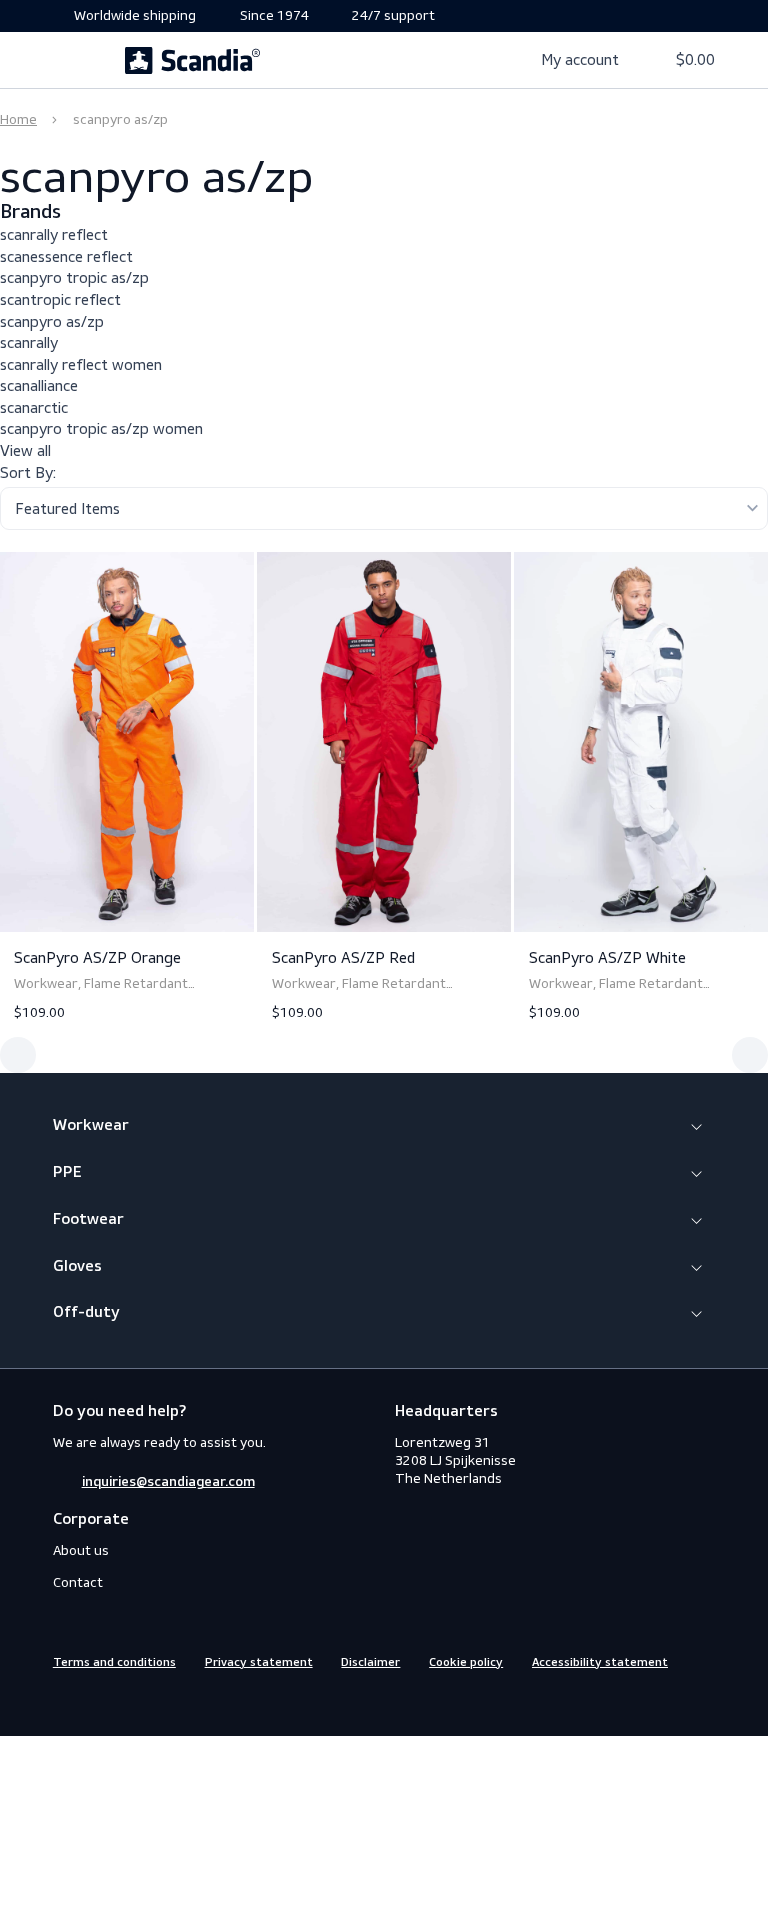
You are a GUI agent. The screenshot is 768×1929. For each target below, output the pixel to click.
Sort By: (28, 472)
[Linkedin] (136, 1703)
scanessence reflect (66, 256)
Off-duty (86, 1313)
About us (81, 1550)
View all (25, 450)
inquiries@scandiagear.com (168, 1482)
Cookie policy (466, 1663)
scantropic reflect (60, 299)
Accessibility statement (600, 1663)
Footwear (88, 1220)
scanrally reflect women (81, 364)
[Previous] (18, 1055)
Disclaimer (370, 1663)
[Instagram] (100, 1703)
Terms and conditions (114, 1663)
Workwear (91, 1126)
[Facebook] (64, 1703)
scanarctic (34, 407)
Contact (78, 1582)
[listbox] (384, 508)
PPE (67, 1173)
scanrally (29, 342)
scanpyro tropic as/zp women (101, 428)
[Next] (750, 1055)
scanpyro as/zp (52, 321)
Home (18, 119)
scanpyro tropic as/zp (74, 277)
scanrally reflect (54, 234)
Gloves (77, 1267)
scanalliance (39, 385)
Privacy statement (259, 1663)
